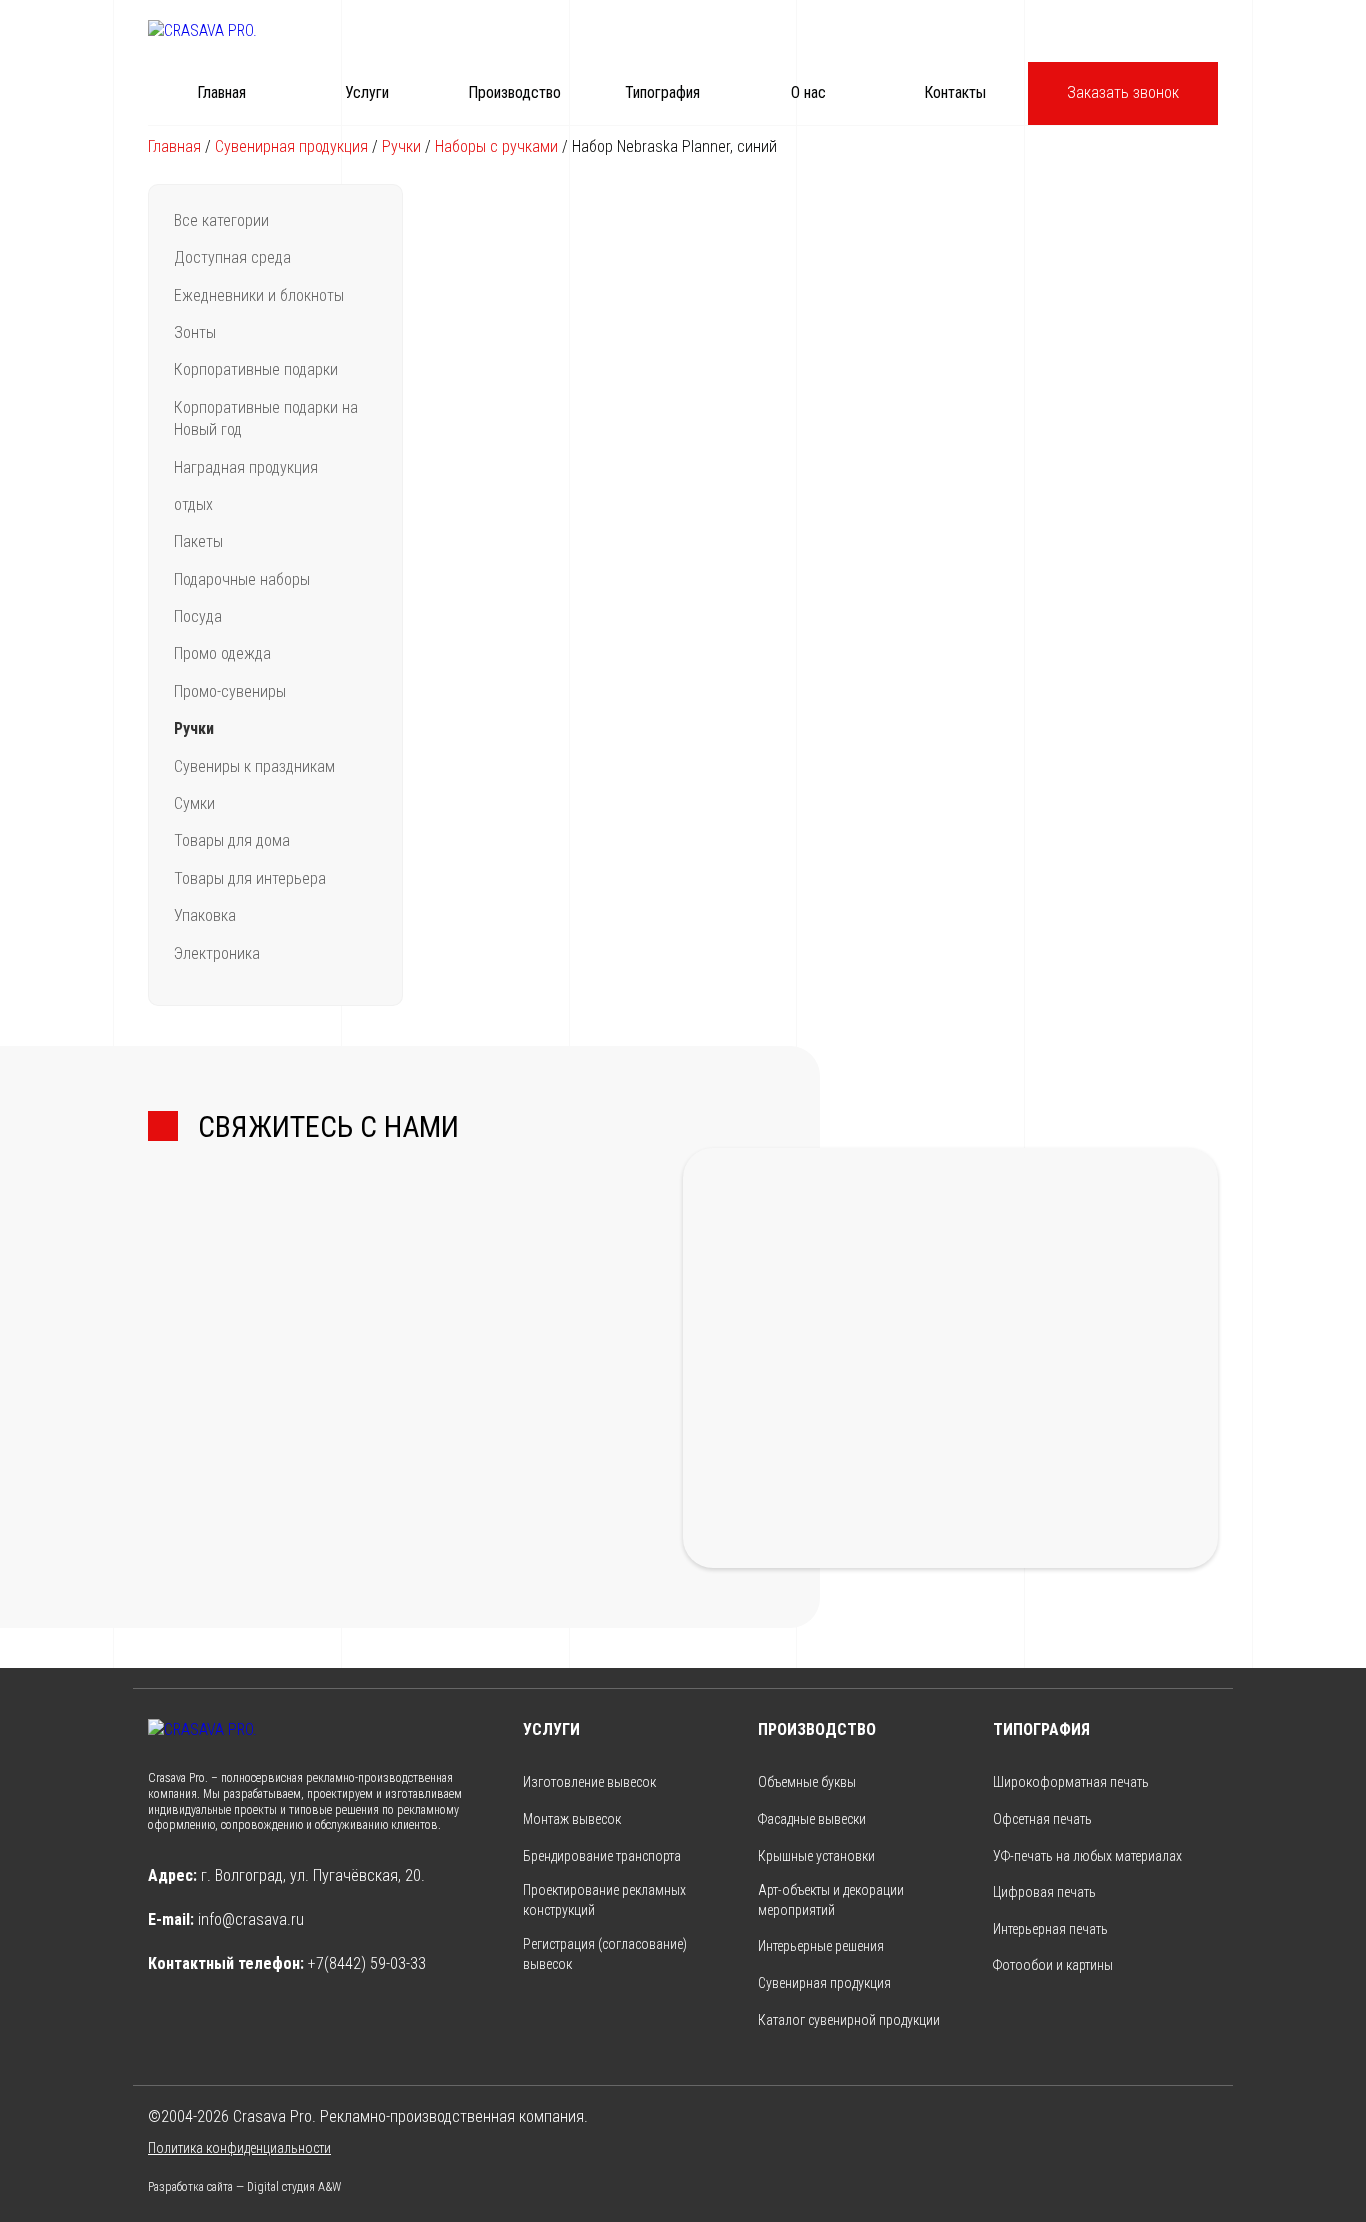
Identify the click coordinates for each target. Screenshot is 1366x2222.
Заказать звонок (1123, 92)
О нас (808, 92)
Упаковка (205, 915)
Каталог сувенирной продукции (849, 2020)
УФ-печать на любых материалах (1087, 1856)
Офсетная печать (1042, 1819)
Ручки (401, 146)
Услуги (367, 92)
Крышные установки (816, 1856)
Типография (662, 92)
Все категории (221, 220)
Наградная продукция (246, 467)
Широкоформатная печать (1071, 1782)
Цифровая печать (1044, 1892)
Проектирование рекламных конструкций (604, 1900)
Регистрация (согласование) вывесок (605, 1954)
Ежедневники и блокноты (259, 295)
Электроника (217, 953)
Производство (514, 92)
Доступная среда (232, 257)
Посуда (198, 616)
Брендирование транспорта (602, 1856)
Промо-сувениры (230, 691)
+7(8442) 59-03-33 (367, 1963)
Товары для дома (232, 840)
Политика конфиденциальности (239, 2148)
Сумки (194, 803)
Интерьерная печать (1050, 1929)
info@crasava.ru (251, 1919)
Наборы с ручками (496, 146)
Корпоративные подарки (256, 369)
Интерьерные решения (821, 1946)
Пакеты (198, 541)
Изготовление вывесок (589, 1782)
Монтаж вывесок (572, 1819)
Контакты (955, 92)
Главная (221, 92)
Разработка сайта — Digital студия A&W (244, 2187)
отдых (193, 504)
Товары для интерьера (250, 878)
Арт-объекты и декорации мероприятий (831, 1900)
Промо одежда (222, 653)
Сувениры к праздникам (254, 766)
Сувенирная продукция (291, 146)
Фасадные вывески (812, 1819)
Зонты (195, 332)
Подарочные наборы (242, 579)
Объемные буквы (807, 1782)
